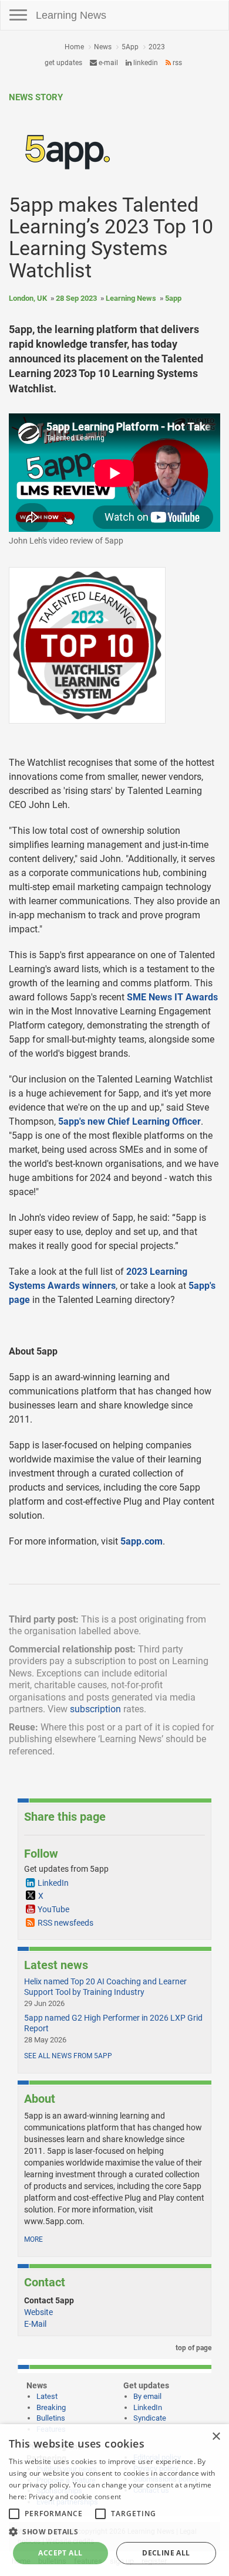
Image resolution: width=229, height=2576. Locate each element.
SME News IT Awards (172, 997)
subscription (95, 1709)
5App (130, 47)
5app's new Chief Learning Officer (129, 1121)
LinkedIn (145, 63)
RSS (176, 63)
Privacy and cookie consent (75, 2497)
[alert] (114, 2500)
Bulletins (51, 2418)
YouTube (53, 1909)
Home (74, 47)
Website (38, 2312)
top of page (193, 2348)
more (33, 2239)
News (103, 47)
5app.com (142, 1541)
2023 (157, 47)
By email (147, 2396)
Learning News (71, 15)
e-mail (107, 63)
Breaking (51, 2407)
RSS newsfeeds (65, 1923)
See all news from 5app (68, 2056)
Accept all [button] (60, 2553)
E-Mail (35, 2324)
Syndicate (150, 2418)
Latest (47, 2396)
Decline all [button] (166, 2553)
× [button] (216, 2437)
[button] (114, 2531)
